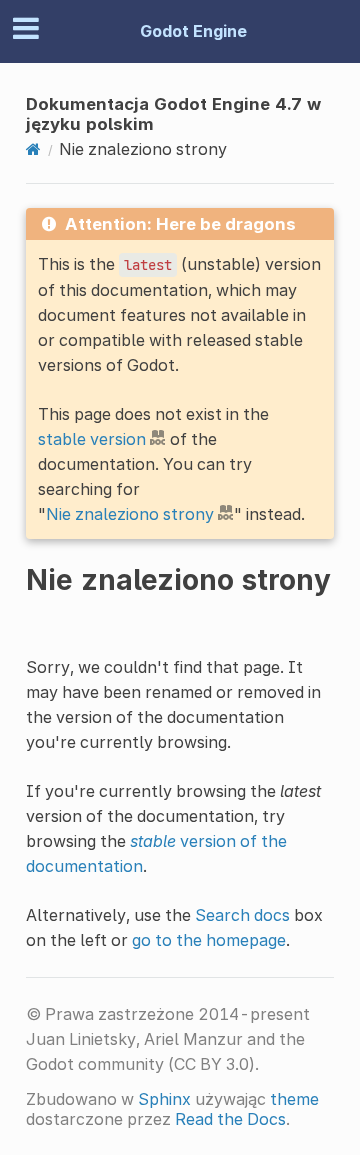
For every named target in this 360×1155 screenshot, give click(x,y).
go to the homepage (209, 940)
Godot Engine (193, 31)
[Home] (33, 149)
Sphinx (164, 1099)
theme (294, 1099)
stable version (92, 439)
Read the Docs (230, 1119)
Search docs (242, 915)
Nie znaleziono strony (130, 514)
